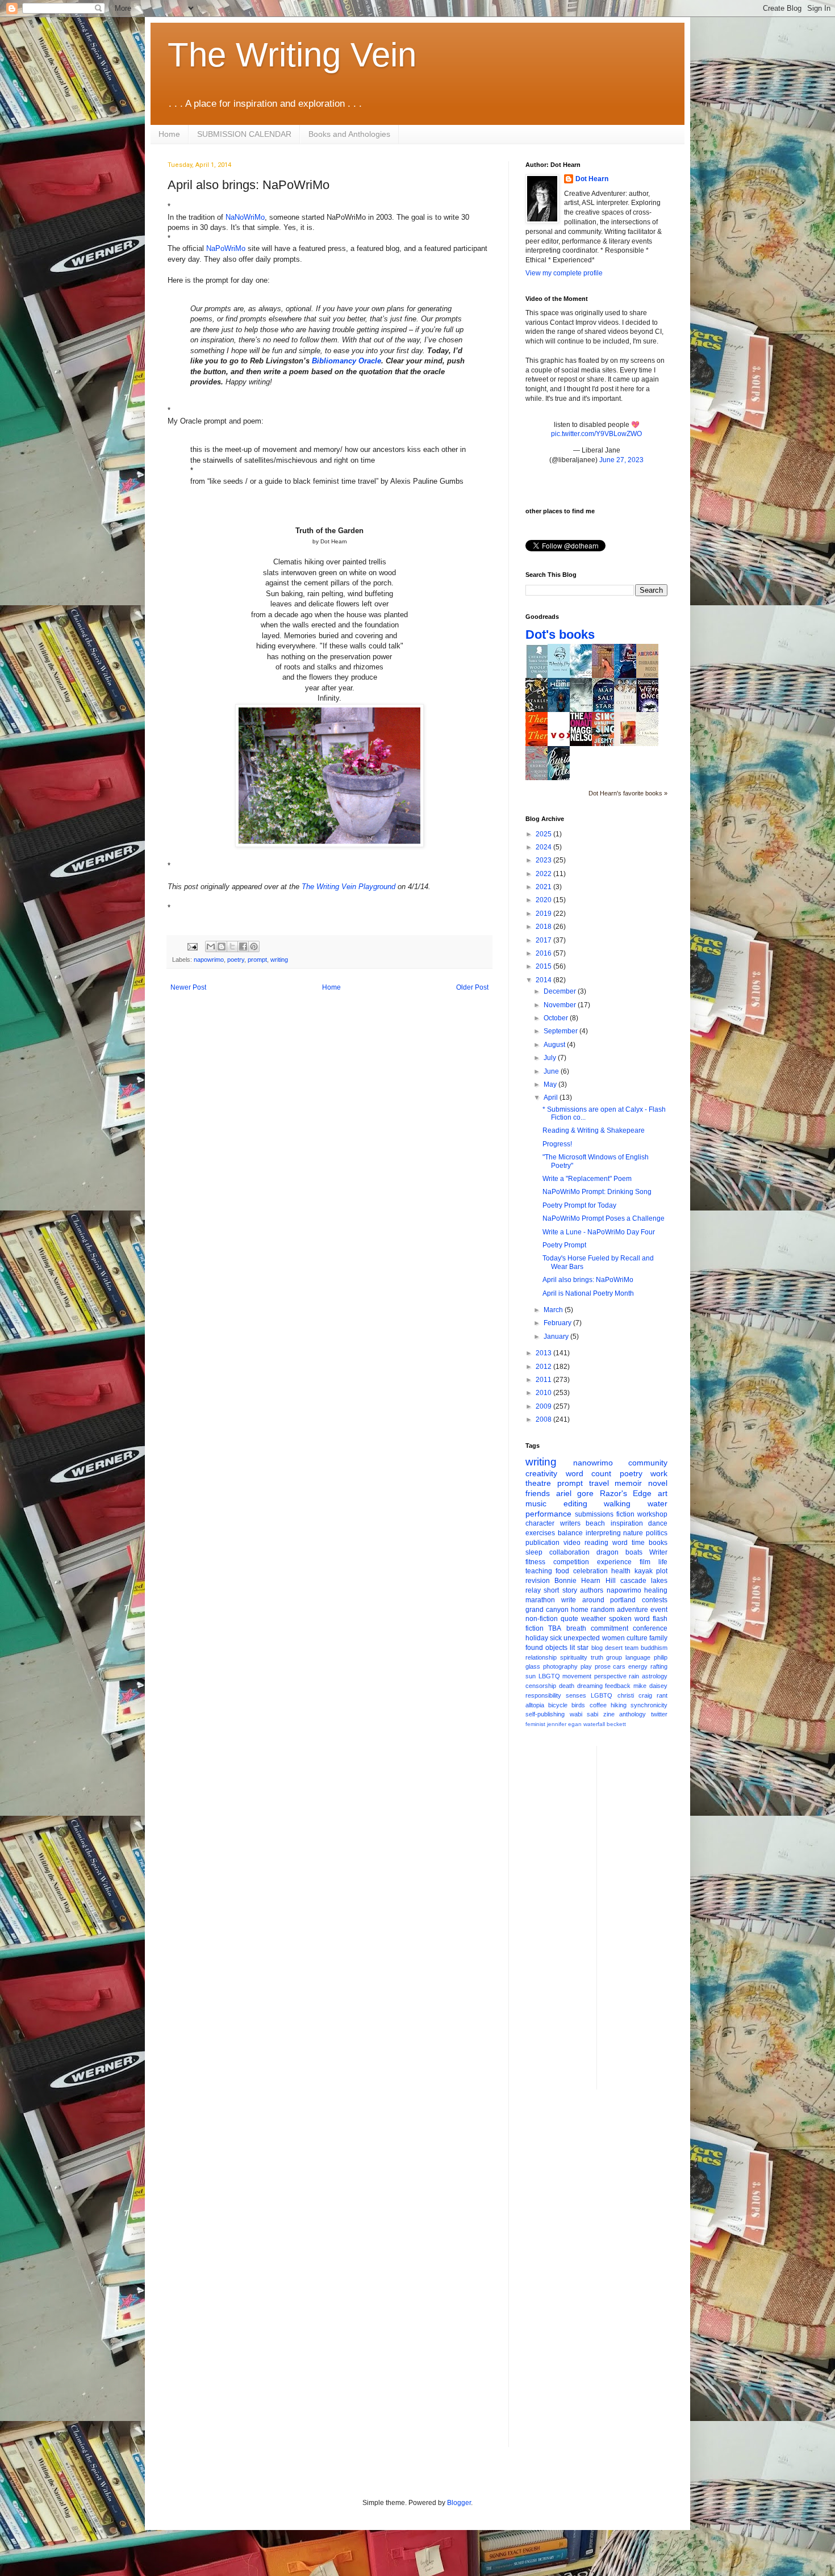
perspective (610, 1676)
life (663, 1562)
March (554, 1310)
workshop (652, 1514)
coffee (598, 1705)
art (663, 1493)
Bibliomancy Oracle (346, 361)
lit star (579, 1648)
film (645, 1562)
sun (531, 1676)
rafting (659, 1666)
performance (548, 1514)
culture (637, 1638)
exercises (540, 1533)
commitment (609, 1628)
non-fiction (542, 1619)
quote (569, 1619)
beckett (616, 1724)
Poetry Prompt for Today (579, 1205)
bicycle (558, 1705)
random (603, 1610)
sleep (534, 1552)
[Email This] (211, 946)
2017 (544, 940)
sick (556, 1638)
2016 (544, 953)
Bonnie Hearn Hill (585, 1581)
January (557, 1337)
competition (571, 1562)
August (555, 1045)
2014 (544, 980)
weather (594, 1619)
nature (633, 1533)
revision (538, 1581)
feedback (618, 1686)
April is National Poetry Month (588, 1293)
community (648, 1463)
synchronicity (649, 1705)
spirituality (574, 1657)
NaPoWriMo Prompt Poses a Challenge (604, 1218)
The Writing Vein (292, 55)
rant (662, 1695)
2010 (544, 1393)
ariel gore (575, 1493)
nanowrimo (593, 1463)
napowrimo (209, 960)
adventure (632, 1610)
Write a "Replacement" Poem (587, 1179)
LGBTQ (602, 1695)
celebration (590, 1571)
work (659, 1473)
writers (570, 1523)
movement (577, 1676)
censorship (541, 1686)
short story (560, 1590)
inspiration (627, 1523)
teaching (539, 1571)
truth (597, 1657)
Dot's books (560, 634)
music (536, 1503)
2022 (544, 874)
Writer (658, 1552)
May (551, 1084)
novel (658, 1483)
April (552, 1098)
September (561, 1031)
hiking (619, 1705)
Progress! (557, 1144)
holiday (537, 1638)
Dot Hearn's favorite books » (628, 793)
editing (575, 1503)
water (657, 1503)
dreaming (590, 1686)
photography (560, 1666)
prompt (257, 960)
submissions (594, 1514)
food (562, 1571)
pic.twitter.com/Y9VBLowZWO (596, 434)
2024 (544, 847)
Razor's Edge (626, 1493)
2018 (544, 927)
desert (614, 1648)
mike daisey (650, 1686)
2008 (544, 1419)
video (572, 1543)
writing (279, 960)
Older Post (472, 987)
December (561, 991)
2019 (544, 914)
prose (603, 1666)
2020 (544, 900)
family (658, 1638)
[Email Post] (192, 946)
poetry (236, 960)
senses (576, 1695)
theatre (538, 1483)
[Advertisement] (651, 1916)
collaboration (569, 1552)
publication (542, 1543)
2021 (544, 887)
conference (650, 1628)
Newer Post (188, 987)
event (659, 1610)
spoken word (629, 1619)
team (632, 1648)
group (614, 1657)
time (638, 1543)
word (620, 1543)
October (557, 1018)
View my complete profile (564, 273)
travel (599, 1483)
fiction (625, 1514)
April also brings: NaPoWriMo (588, 1280)
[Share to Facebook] (243, 946)
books (658, 1543)
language (638, 1657)
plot (662, 1571)
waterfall (594, 1724)
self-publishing (545, 1714)
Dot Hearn (592, 179)
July (551, 1058)
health (621, 1571)
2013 (544, 1353)
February (558, 1323)
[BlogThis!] (222, 946)
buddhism (654, 1648)
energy (638, 1666)
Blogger (459, 2503)
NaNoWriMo (245, 217)
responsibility (543, 1695)
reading (596, 1543)
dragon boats (619, 1552)
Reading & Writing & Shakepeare (594, 1130)
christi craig (635, 1695)
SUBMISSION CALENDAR (244, 134)
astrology (655, 1676)
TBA (555, 1628)
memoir (628, 1483)
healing (656, 1590)
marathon (540, 1600)
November (561, 1005)
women (613, 1638)
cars (619, 1666)
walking (617, 1503)
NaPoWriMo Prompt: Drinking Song (597, 1192)
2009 (544, 1406)
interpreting (603, 1533)
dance (658, 1523)
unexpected (582, 1638)
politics (657, 1533)
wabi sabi (584, 1714)
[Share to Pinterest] (254, 946)
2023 (544, 860)
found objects (546, 1648)
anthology (632, 1714)
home (580, 1610)
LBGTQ (549, 1676)
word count (589, 1473)
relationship (541, 1657)
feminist (535, 1724)
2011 (544, 1380)
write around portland (599, 1600)
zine (609, 1714)
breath (576, 1628)
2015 (544, 966)
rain (634, 1676)
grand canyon (547, 1610)
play (586, 1666)
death (567, 1686)
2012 (544, 1367)
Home (169, 134)
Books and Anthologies (349, 134)
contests (655, 1600)
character (540, 1523)
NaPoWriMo (226, 248)
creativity (541, 1473)
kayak (644, 1571)
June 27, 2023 (621, 460)
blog (597, 1648)
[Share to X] (232, 946)
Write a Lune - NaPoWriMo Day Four (599, 1232)
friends (538, 1493)
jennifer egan (564, 1724)
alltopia (535, 1705)
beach (595, 1523)
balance (570, 1533)
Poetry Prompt (564, 1245)
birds (578, 1705)
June (552, 1071)
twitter (659, 1714)
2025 (544, 834)
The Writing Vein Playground (348, 887)
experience (614, 1562)
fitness (535, 1562)
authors (592, 1590)
